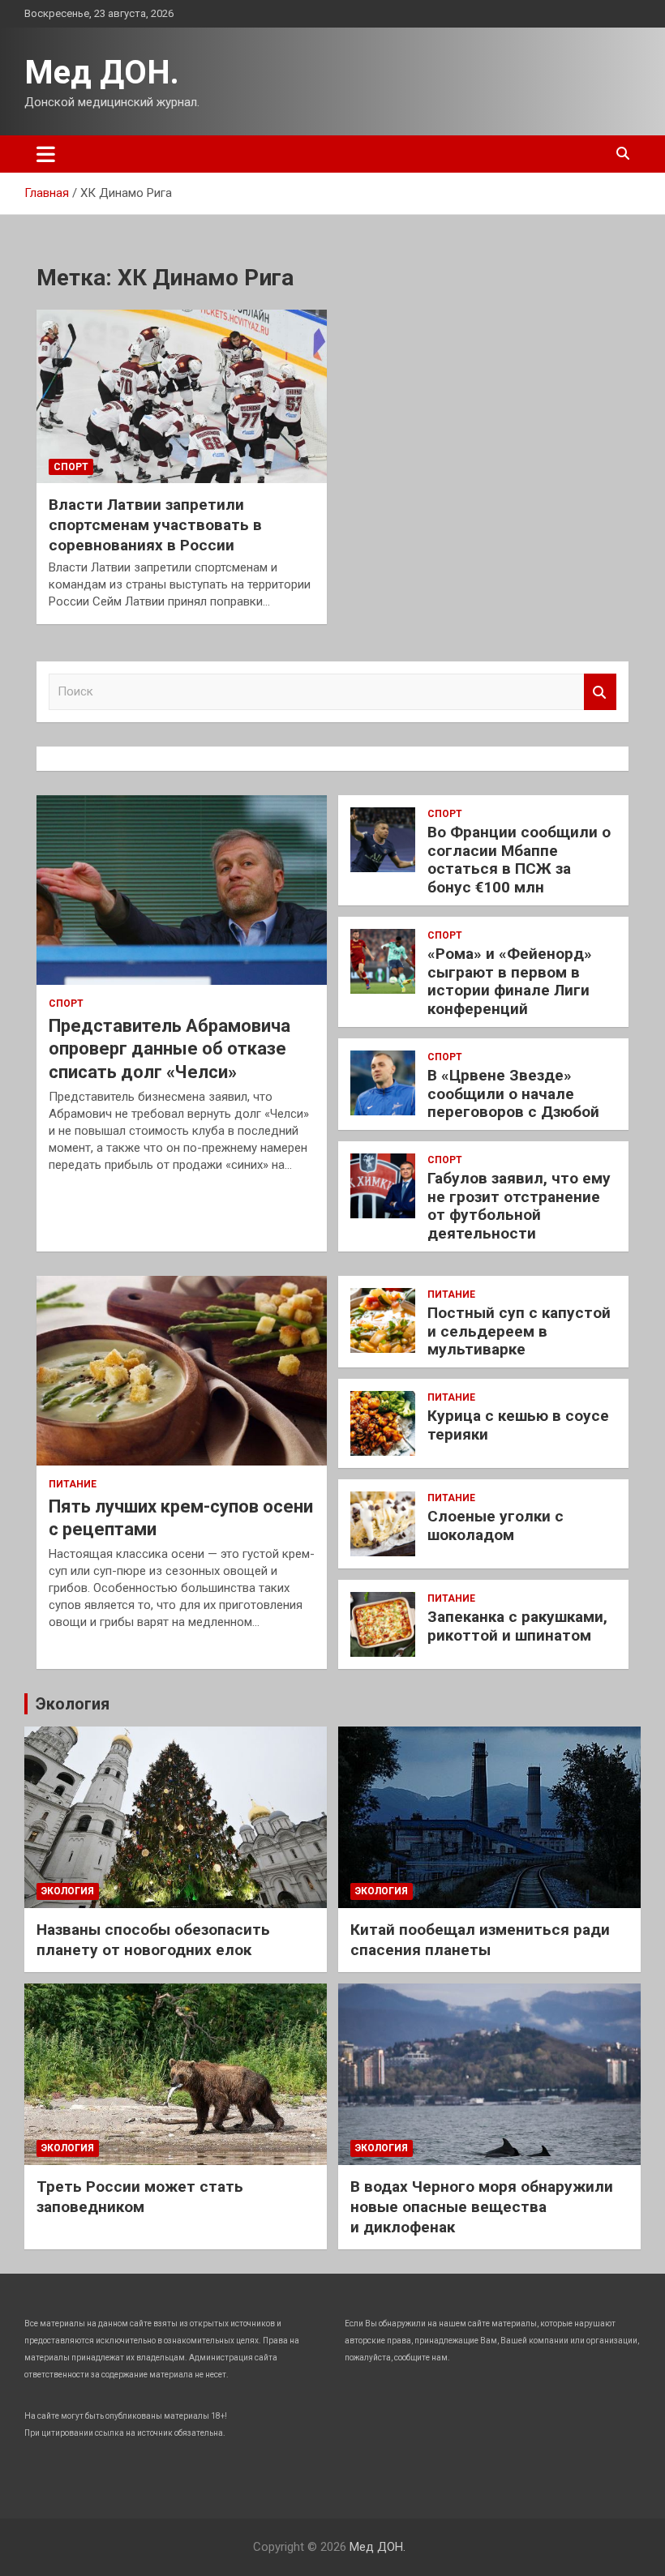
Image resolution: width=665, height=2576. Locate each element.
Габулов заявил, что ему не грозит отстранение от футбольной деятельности (519, 1206)
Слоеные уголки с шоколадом (496, 1525)
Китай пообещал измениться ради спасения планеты (480, 1940)
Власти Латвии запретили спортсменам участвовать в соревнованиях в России (155, 524)
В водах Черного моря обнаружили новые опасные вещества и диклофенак (482, 2206)
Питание (73, 1484)
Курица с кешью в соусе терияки (518, 1425)
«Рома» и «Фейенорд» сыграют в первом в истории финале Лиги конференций (510, 981)
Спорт (71, 467)
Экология (73, 1704)
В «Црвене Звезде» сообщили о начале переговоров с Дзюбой (513, 1094)
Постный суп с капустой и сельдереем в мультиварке (519, 1331)
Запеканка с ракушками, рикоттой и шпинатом (517, 1626)
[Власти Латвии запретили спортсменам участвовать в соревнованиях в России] (182, 396)
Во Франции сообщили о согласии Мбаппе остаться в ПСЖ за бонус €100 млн (519, 860)
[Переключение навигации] (46, 154)
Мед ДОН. (102, 73)
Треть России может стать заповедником (140, 2197)
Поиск (600, 692)
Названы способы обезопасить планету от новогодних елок (153, 1940)
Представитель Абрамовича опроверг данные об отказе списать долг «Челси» (169, 1049)
